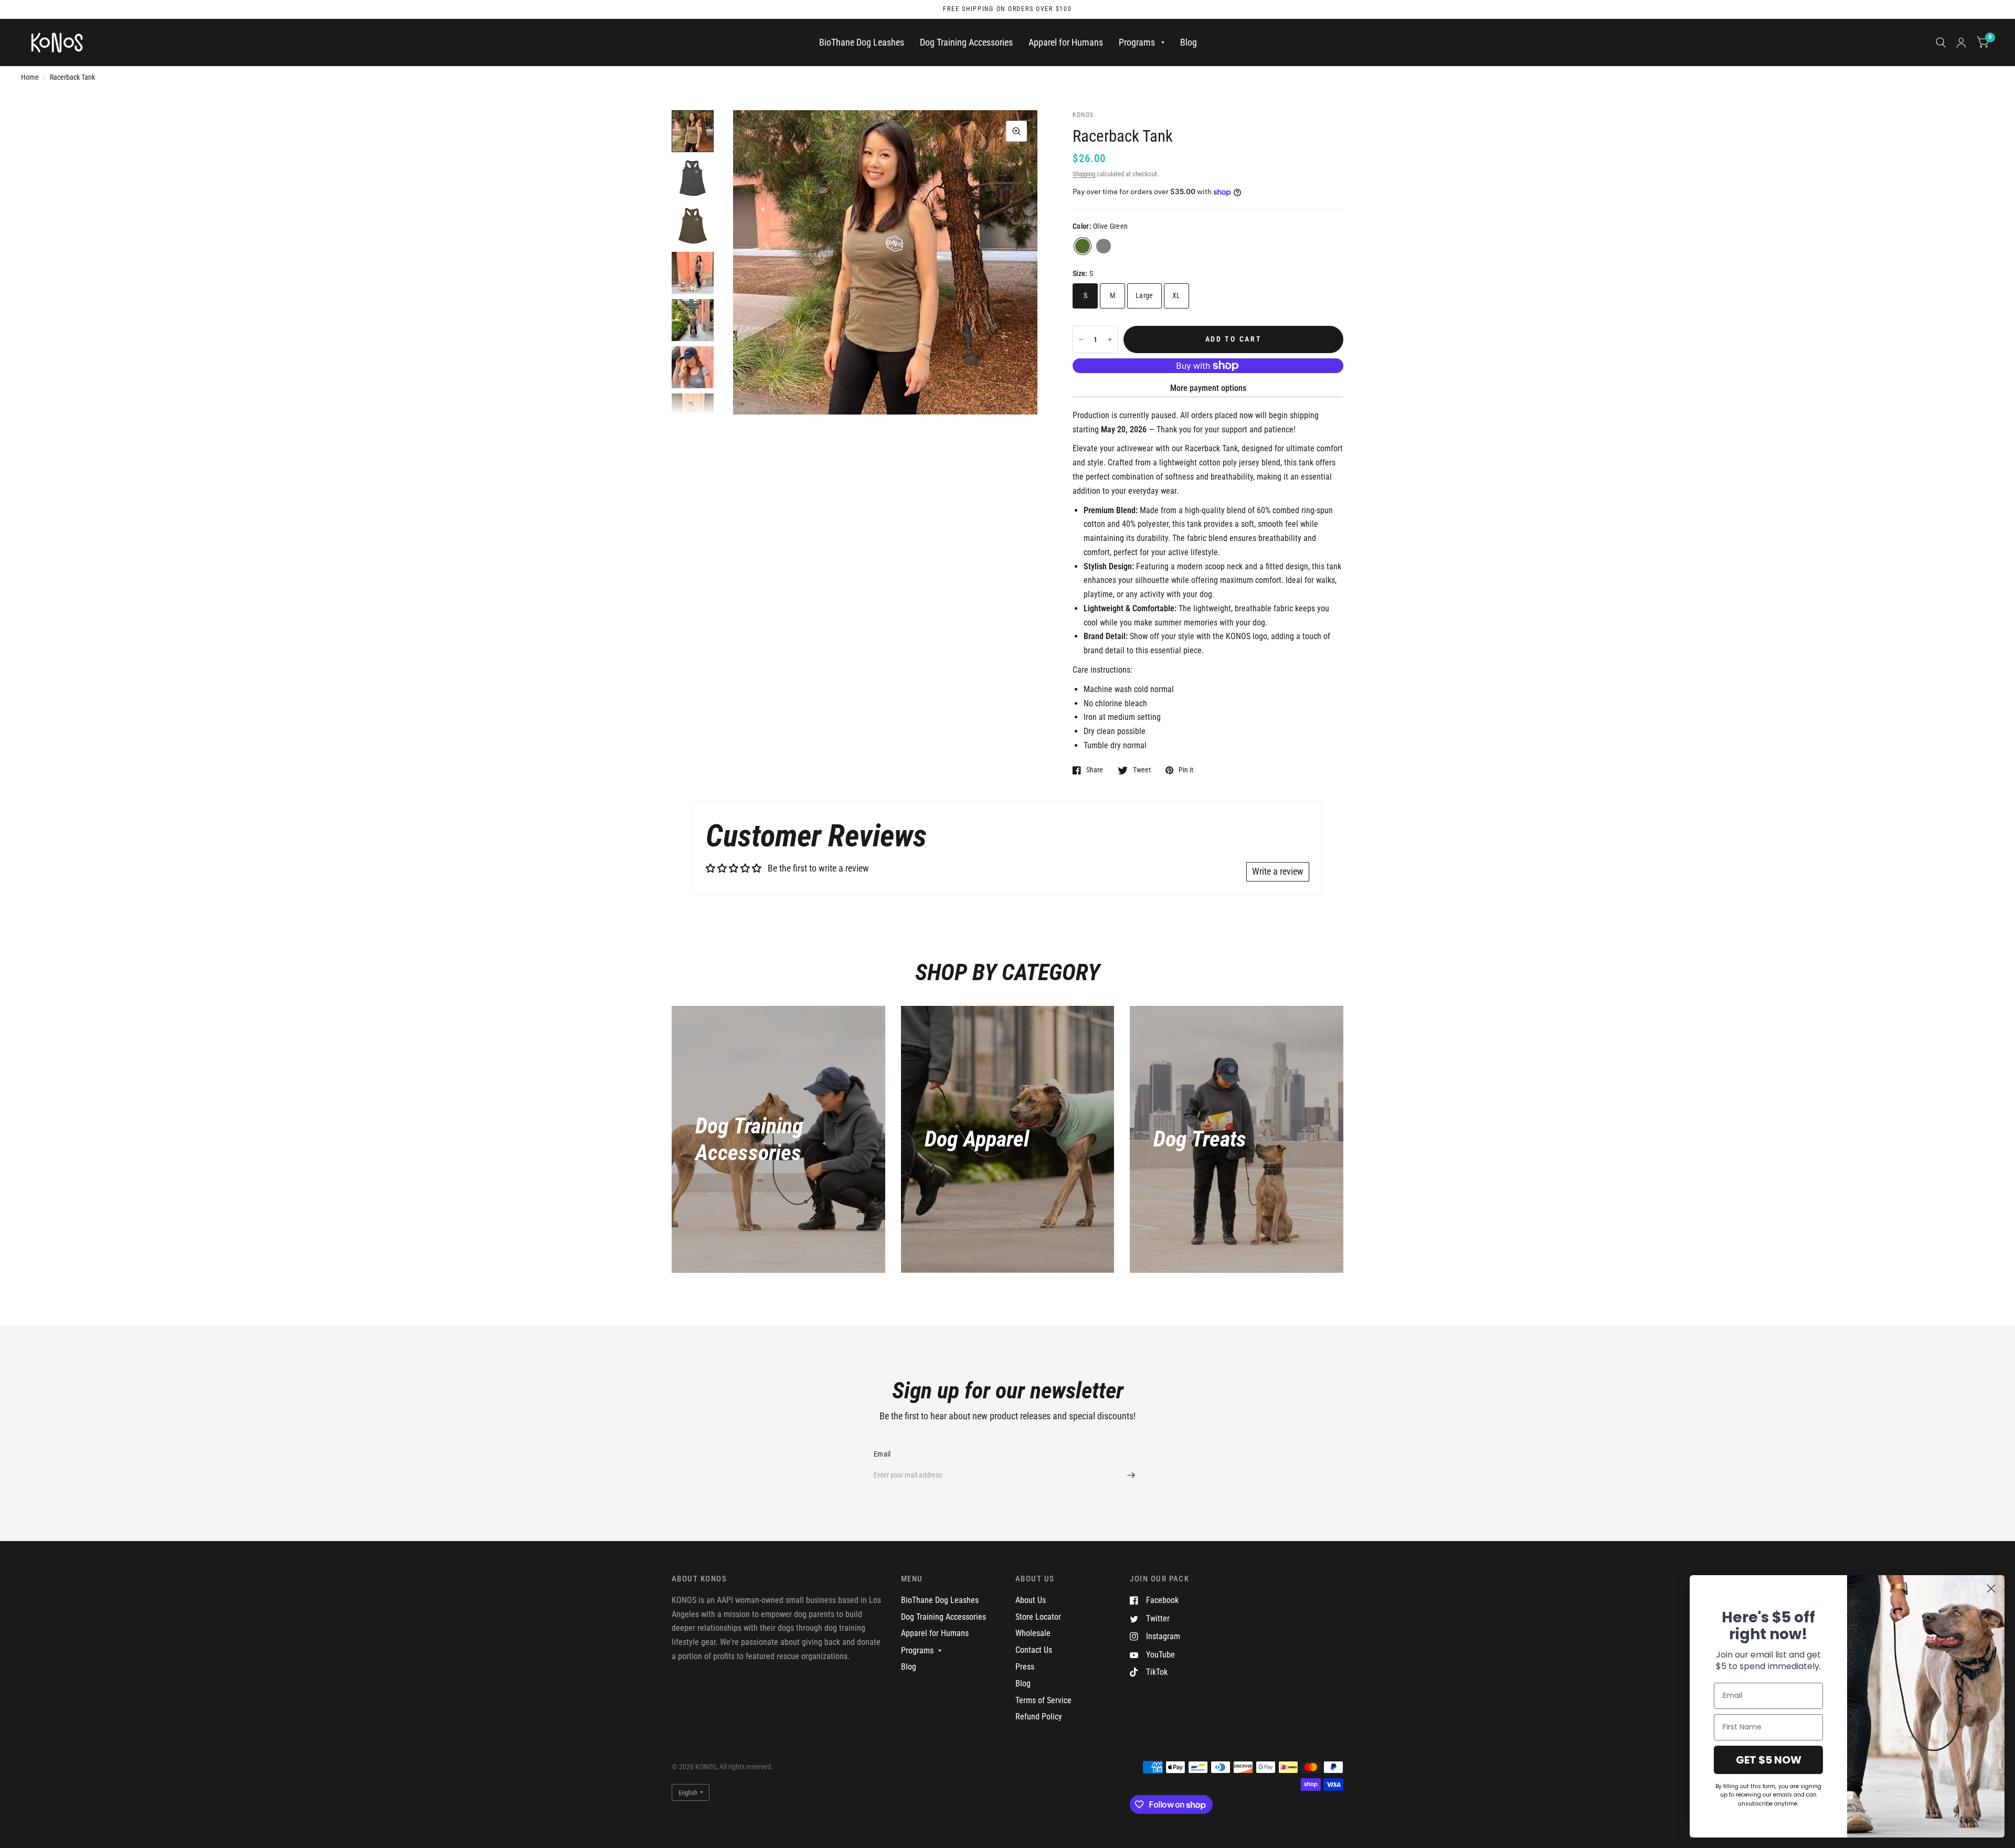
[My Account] (1961, 43)
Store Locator (1038, 1617)
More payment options (1208, 388)
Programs (1137, 42)
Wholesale (1033, 1633)
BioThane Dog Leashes (862, 42)
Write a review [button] (1278, 871)
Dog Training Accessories (966, 42)
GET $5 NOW (1769, 1760)
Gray (1104, 246)
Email (882, 1454)
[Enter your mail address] (1131, 1475)
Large (1144, 295)
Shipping (1084, 174)
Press (1025, 1667)
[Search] (1941, 43)
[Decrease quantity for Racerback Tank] (1081, 339)
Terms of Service (1043, 1700)
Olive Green (1083, 246)
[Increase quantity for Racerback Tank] (1110, 339)
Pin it (1186, 770)
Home (30, 77)
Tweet (1142, 770)
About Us (1031, 1600)
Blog (1189, 42)
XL (1176, 295)
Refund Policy (1039, 1717)
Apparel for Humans (1066, 42)
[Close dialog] (1991, 1589)
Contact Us (1034, 1650)
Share (1095, 770)
